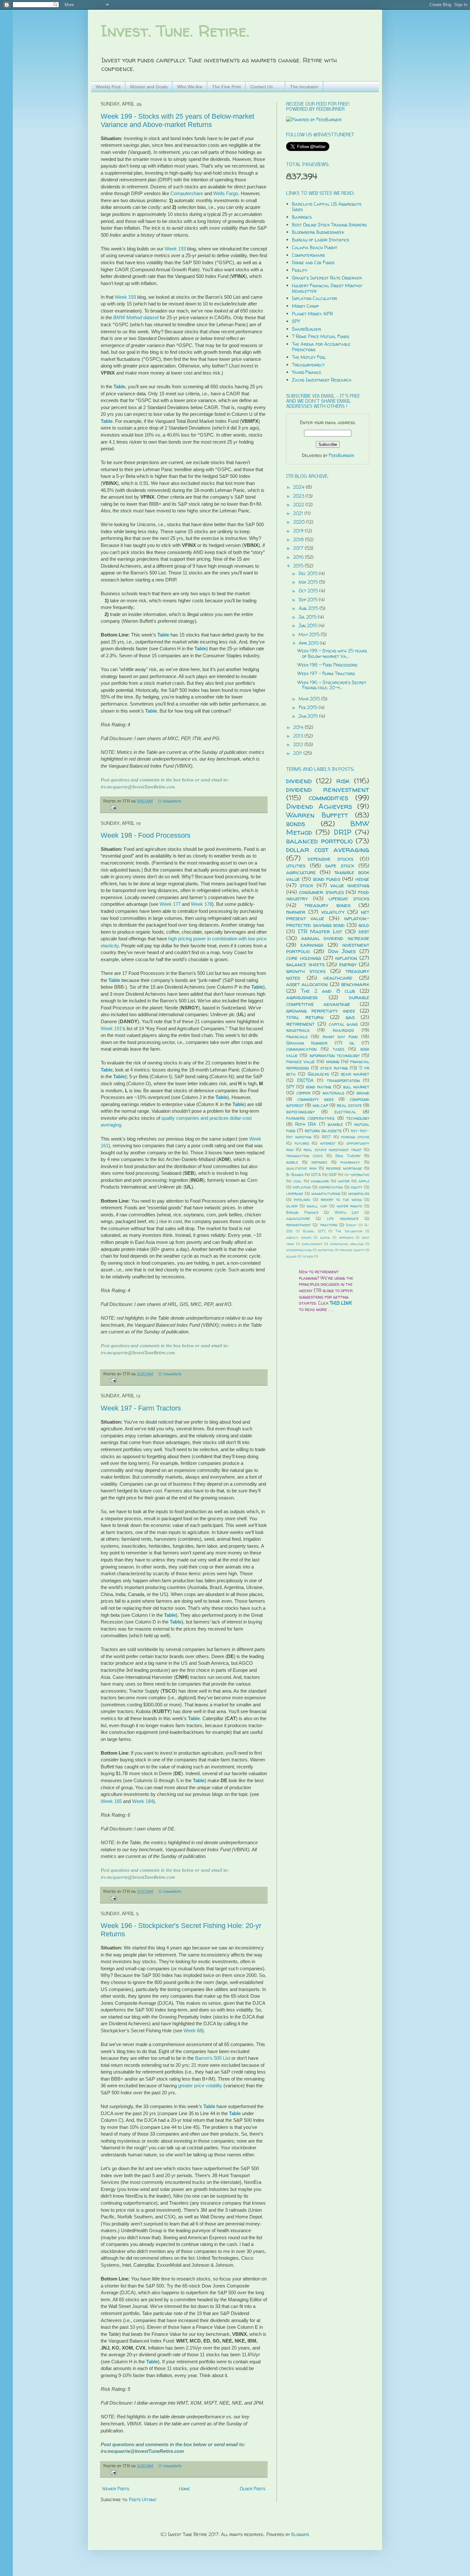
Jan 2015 (309, 716)
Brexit (351, 1225)
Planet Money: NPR (312, 314)
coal (298, 1181)
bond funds (327, 879)
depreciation (331, 1187)
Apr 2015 (309, 643)
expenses (319, 1162)
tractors (329, 1225)
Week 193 (175, 249)
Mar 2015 (310, 699)
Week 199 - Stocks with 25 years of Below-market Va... (332, 653)
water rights (349, 1206)
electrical (345, 1112)
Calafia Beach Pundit (315, 247)
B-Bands (295, 1175)
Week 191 (111, 1028)
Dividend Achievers (319, 806)
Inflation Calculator (314, 298)
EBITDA (305, 1080)
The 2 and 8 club (328, 991)
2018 (299, 539)
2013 (299, 736)
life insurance (343, 1218)
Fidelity (300, 270)
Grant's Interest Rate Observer (327, 278)
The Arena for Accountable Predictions (321, 347)
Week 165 (111, 1801)
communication (301, 1049)
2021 (299, 513)
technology (358, 1118)
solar (291, 1256)
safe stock (340, 865)
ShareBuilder (306, 329)
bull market (356, 1087)
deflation (302, 1187)
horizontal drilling (347, 1244)
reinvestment (298, 1225)
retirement (300, 1024)
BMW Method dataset (136, 317)
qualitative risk (301, 1168)
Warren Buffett (317, 815)
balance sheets (305, 964)
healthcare (338, 978)
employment (312, 1244)
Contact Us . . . (265, 87)
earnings (312, 945)
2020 (300, 522)
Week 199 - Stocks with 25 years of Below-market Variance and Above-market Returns (177, 120)
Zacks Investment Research (322, 380)
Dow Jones (342, 951)
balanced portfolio (319, 841)
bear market (355, 1074)
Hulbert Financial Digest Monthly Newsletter (327, 288)
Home (184, 2489)
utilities (296, 865)
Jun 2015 (309, 625)
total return (305, 1017)
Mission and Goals (149, 87)
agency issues (299, 1237)
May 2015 (310, 634)
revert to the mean (341, 1200)
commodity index (316, 1099)
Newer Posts (116, 2489)
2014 (299, 727)
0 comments (170, 801)
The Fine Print (226, 87)
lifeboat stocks (349, 898)
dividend (299, 781)
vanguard (320, 1181)
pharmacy (350, 1162)
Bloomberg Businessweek (318, 232)
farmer (296, 912)
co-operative (357, 1175)
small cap (317, 1206)
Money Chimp (305, 306)
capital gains (344, 1024)
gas (350, 1017)
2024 (299, 487)
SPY (296, 321)
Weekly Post (108, 87)
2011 (298, 753)
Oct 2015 (309, 591)
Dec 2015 (309, 573)
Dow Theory (348, 1156)
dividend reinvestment (328, 789)
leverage (295, 1193)
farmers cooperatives (310, 1118)
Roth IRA (306, 1124)
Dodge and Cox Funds (313, 262)
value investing (350, 885)
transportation (343, 1080)
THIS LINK (341, 1303)
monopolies (359, 1193)
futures (302, 1143)
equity (357, 1187)
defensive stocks (330, 859)
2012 (299, 744)
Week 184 (143, 1801)
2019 (299, 531)
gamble (335, 1124)
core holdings (304, 958)
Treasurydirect (308, 365)
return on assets (323, 1130)
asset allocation (307, 984)
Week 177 (170, 904)
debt (364, 931)
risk (343, 781)
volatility (333, 912)
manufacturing (326, 1193)
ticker (308, 1256)
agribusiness (302, 997)
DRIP (343, 832)
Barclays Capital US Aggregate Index (327, 207)
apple (364, 1181)
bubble (292, 1162)
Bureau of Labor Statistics (321, 240)
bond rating (319, 1087)
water (344, 1181)
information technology (335, 1055)
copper (303, 1093)
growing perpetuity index (321, 1011)
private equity (352, 1250)
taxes (339, 1049)
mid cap (320, 1105)
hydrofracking (299, 1250)
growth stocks (306, 971)
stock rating (334, 1068)
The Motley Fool (309, 357)
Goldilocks (318, 1074)
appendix (346, 1237)
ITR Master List (320, 931)
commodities (328, 798)
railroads (343, 1030)
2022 (299, 505)
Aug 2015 (309, 608)
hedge (362, 879)
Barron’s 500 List (213, 2058)
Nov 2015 (309, 582)
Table (119, 387)
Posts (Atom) (143, 2499)
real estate (349, 1105)
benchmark (355, 984)
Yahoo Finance (307, 372)
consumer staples (321, 892)
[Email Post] (113, 807)
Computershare (187, 193)
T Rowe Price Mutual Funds (321, 336)
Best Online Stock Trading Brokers (329, 225)
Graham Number (307, 1043)
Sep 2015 (309, 600)
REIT (326, 1137)
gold (364, 925)
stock (307, 885)
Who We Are (190, 87)
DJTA (316, 1175)
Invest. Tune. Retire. (175, 31)
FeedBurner (341, 455)
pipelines (302, 1200)
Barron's (302, 217)
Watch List (347, 1212)
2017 (299, 548)
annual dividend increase (335, 938)
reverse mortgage (344, 1168)
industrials (298, 1030)
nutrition (326, 1250)
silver (292, 1206)
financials (297, 1036)
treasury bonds (327, 905)
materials (333, 1093)
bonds (296, 823)
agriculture (301, 872)
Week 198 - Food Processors (146, 835)
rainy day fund (340, 1036)
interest (328, 1143)
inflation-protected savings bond (328, 921)
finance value (301, 1061)
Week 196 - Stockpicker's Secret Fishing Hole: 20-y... (332, 685)
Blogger (300, 2534)
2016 (299, 557)
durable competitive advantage (328, 1000)
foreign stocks (355, 1137)
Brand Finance (302, 1212)
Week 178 (201, 904)
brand (363, 1093)
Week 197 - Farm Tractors (141, 1408)
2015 (299, 566)
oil (352, 1043)
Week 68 (193, 2031)
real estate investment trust (333, 1150)
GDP (333, 1175)
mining (333, 1061)
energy (348, 964)
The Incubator (304, 87)
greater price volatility (200, 2086)
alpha (325, 1237)
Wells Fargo (226, 193)
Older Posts (253, 2489)
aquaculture (298, 1218)
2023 (299, 496)
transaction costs (304, 1156)
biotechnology (300, 1112)
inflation (346, 958)
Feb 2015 (309, 707)
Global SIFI (314, 1231)
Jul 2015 (308, 617)
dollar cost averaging (328, 849)
